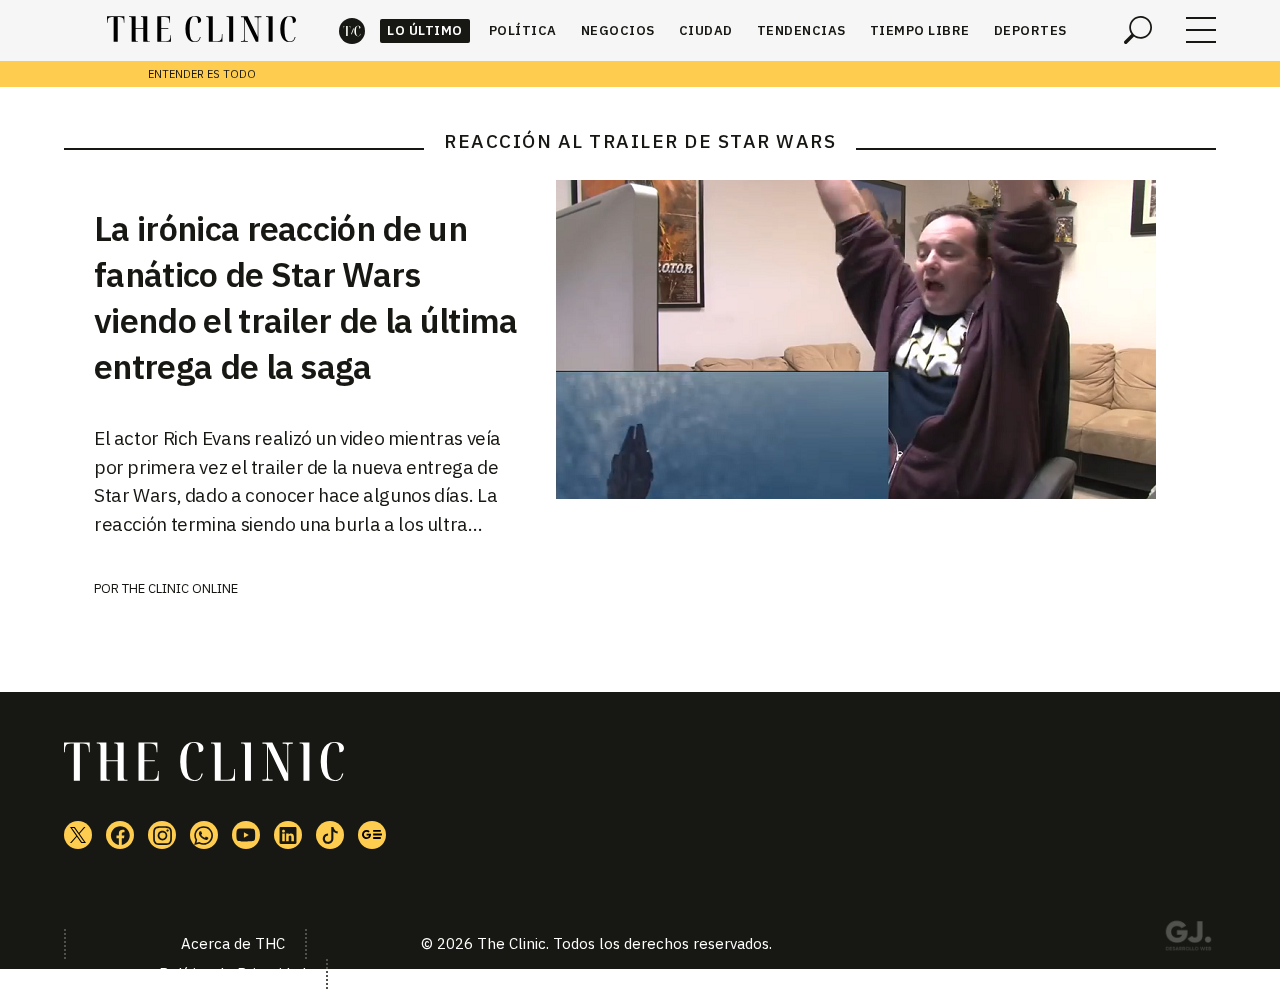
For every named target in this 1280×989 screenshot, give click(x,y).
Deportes (1030, 30)
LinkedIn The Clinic (288, 835)
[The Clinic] (201, 30)
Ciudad (706, 30)
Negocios (618, 30)
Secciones (1201, 30)
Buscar (1138, 30)
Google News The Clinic (372, 835)
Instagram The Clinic (162, 835)
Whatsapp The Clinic (204, 835)
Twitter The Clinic (78, 835)
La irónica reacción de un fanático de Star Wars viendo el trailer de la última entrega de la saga (306, 297)
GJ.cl (1188, 939)
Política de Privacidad (232, 973)
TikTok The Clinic (330, 835)
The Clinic (352, 30)
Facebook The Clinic (120, 835)
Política (523, 30)
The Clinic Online (180, 588)
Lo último (425, 30)
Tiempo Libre (920, 30)
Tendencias (801, 30)
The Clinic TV (246, 835)
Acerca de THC (233, 943)
